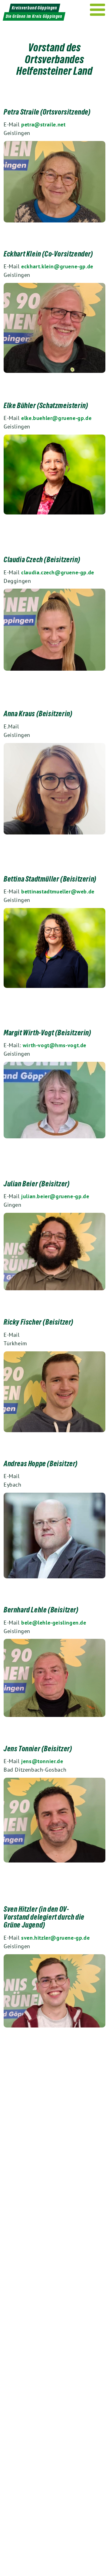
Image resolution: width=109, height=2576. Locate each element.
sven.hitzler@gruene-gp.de (55, 1938)
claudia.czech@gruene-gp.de (58, 572)
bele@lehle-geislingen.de (54, 1623)
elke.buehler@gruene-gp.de (56, 418)
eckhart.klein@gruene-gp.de (57, 266)
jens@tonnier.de (42, 1761)
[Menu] (98, 10)
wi (26, 1045)
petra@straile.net (43, 124)
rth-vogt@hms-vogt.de (57, 1045)
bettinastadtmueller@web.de (58, 891)
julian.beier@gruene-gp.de (55, 1196)
